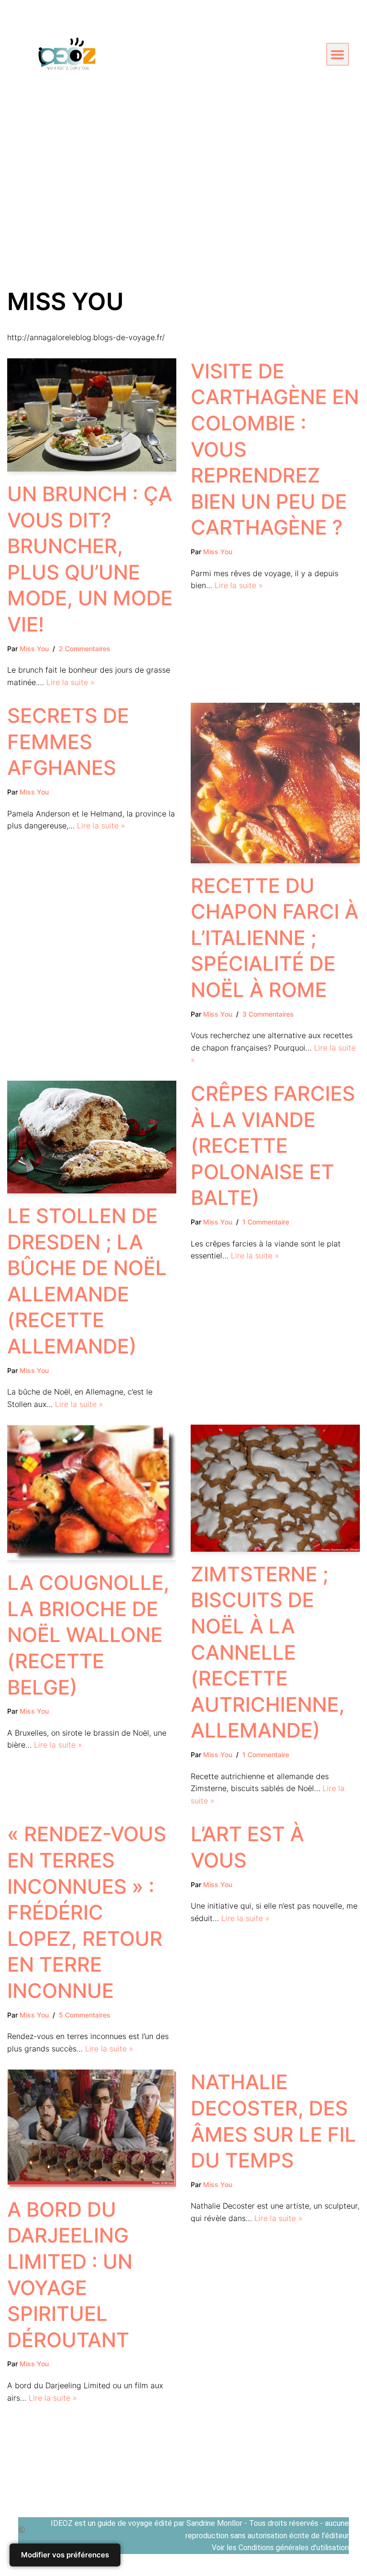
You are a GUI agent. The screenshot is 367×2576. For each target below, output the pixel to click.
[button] (338, 54)
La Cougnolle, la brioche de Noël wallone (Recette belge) (88, 1635)
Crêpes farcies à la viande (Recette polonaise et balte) (273, 1145)
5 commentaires (85, 2015)
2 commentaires (85, 649)
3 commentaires (268, 1014)
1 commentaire (266, 1222)
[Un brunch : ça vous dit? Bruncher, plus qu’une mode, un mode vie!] (92, 415)
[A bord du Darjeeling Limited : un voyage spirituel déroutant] (92, 2128)
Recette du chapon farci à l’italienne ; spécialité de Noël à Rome (275, 938)
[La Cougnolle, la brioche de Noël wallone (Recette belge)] (92, 1492)
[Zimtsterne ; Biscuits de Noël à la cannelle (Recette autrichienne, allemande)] (275, 1488)
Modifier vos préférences (65, 2555)
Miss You (34, 649)
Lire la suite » (70, 682)
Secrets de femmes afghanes (68, 741)
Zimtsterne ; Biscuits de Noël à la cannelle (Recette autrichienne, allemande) (268, 1652)
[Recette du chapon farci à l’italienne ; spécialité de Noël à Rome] (275, 783)
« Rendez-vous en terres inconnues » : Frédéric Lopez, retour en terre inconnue (87, 1912)
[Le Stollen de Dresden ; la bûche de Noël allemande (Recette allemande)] (92, 1137)
